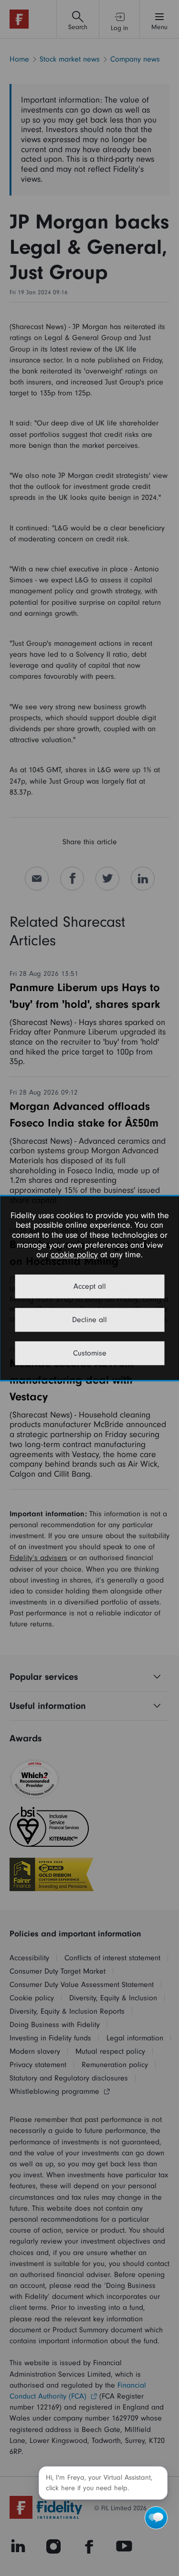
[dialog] (89, 1288)
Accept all (90, 1286)
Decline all (89, 1320)
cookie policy (74, 1255)
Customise (90, 1353)
